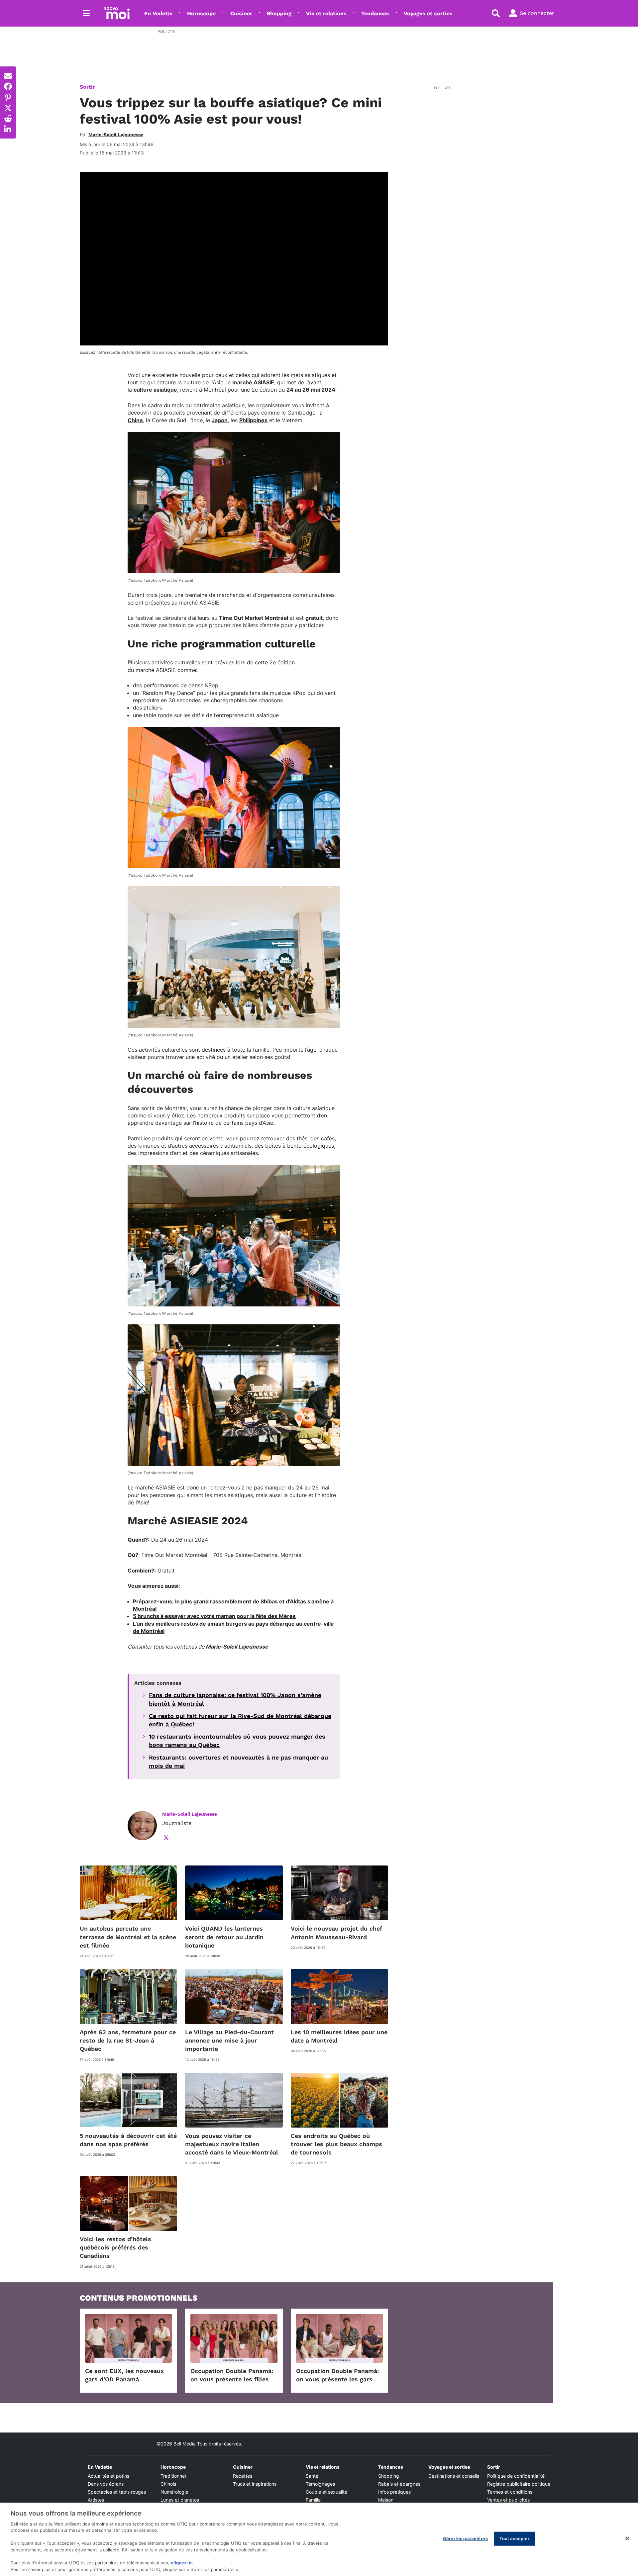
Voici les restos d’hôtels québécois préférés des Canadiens (115, 2247)
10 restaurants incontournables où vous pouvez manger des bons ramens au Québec (237, 1741)
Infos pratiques (394, 2492)
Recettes (243, 2476)
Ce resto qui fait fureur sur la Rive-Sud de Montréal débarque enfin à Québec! (240, 1720)
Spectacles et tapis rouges (117, 2492)
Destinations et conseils (454, 2476)
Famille (313, 2500)
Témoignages (320, 2484)
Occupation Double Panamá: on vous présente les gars (337, 2375)
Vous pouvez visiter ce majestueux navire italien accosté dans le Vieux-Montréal (232, 2144)
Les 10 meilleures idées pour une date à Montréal (339, 2036)
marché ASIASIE (253, 382)
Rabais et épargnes (399, 2484)
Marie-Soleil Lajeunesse (237, 1647)
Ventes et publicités (508, 2500)
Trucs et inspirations (255, 2484)
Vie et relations (326, 13)
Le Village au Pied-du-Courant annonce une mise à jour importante (229, 2040)
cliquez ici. (182, 2563)
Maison (386, 2500)
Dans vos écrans (106, 2484)
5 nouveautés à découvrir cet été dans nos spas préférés (128, 2140)
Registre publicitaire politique (519, 2484)
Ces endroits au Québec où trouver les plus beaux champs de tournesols (336, 2144)
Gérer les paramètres (465, 2538)
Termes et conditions (510, 2492)
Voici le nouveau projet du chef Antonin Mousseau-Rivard (336, 1933)
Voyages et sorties (428, 13)
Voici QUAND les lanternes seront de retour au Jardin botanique (224, 1937)
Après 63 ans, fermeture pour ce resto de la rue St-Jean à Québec (128, 2040)
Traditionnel (173, 2476)
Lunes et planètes (180, 2500)
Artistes (96, 2500)
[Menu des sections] (86, 13)
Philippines (253, 420)
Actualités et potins (108, 2476)
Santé (312, 2476)
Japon (220, 420)
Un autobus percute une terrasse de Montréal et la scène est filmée (128, 1937)
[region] (319, 2539)
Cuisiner (241, 13)
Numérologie (174, 2492)
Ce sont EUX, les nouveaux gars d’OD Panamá (124, 2375)
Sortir (87, 87)
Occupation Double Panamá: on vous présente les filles (232, 2375)
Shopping (279, 13)
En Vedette (158, 13)
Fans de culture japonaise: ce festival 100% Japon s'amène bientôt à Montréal (235, 1699)
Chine (135, 420)
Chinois (168, 2484)
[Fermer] (627, 2538)
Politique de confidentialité (516, 2476)
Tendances (375, 13)
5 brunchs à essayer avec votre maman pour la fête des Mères (214, 1616)
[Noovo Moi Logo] (117, 13)
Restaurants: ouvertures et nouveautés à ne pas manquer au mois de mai (238, 1762)
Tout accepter (515, 2538)
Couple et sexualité (326, 2492)
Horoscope (201, 13)
